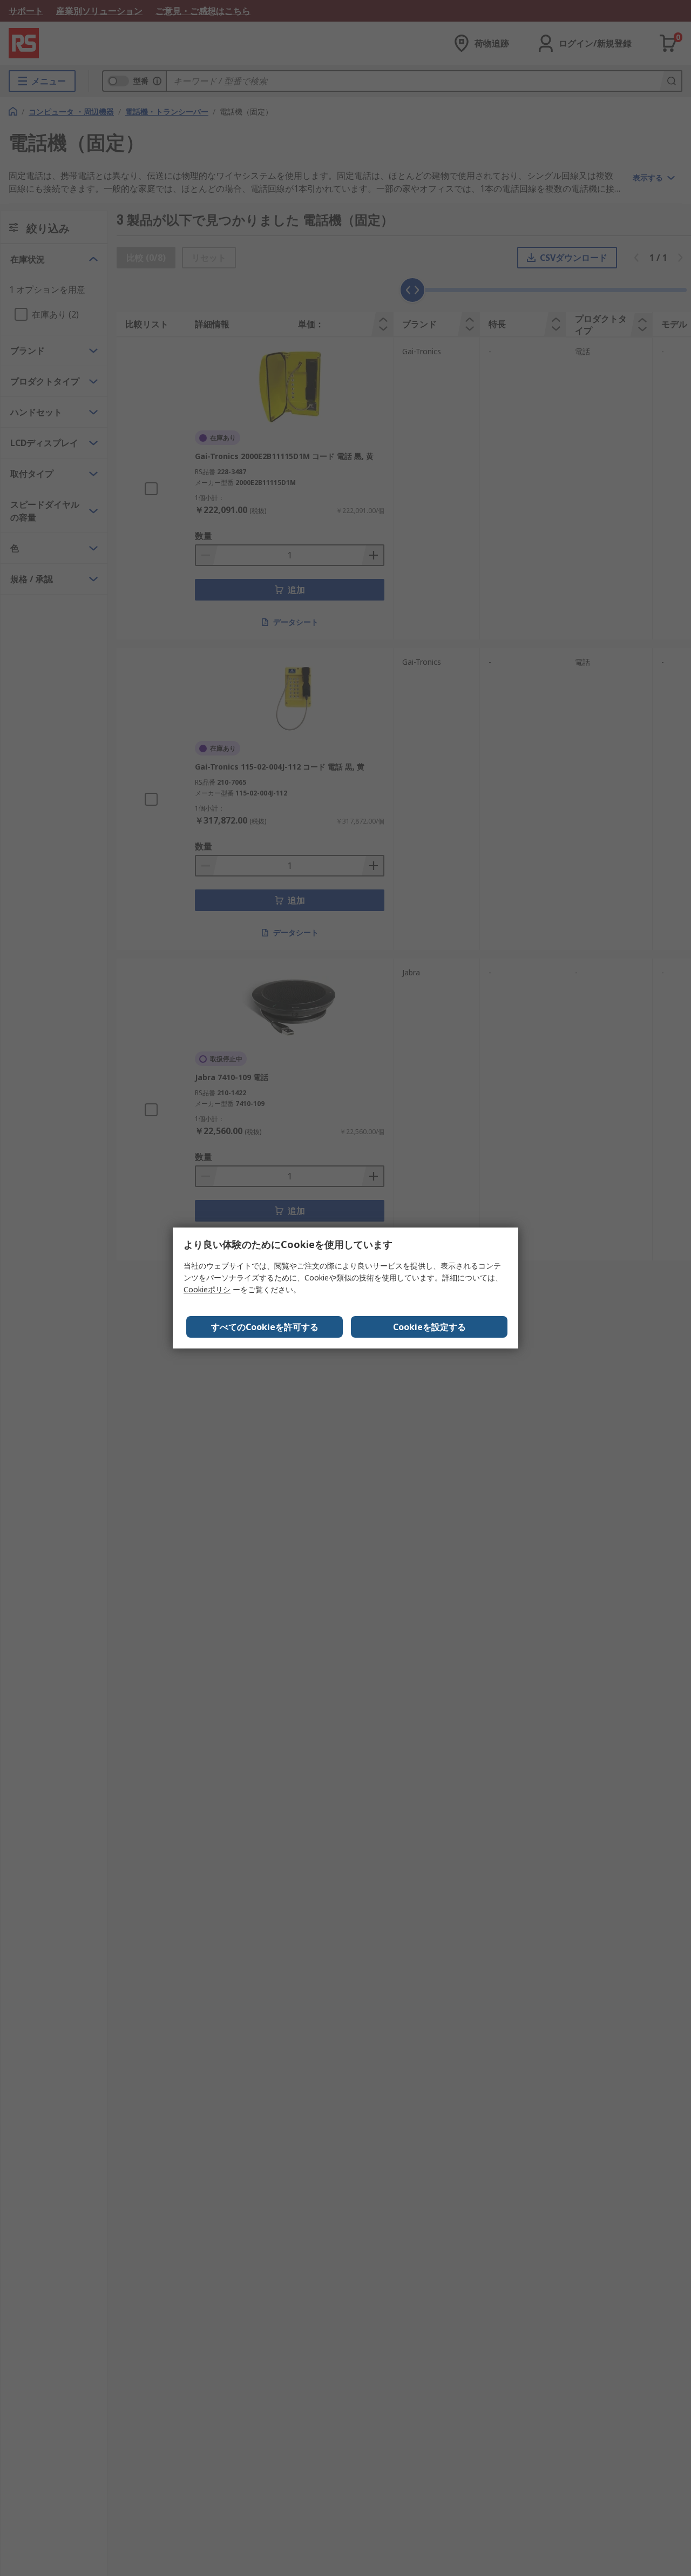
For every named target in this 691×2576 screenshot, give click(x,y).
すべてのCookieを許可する (265, 1327)
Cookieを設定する (429, 1327)
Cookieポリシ (207, 1289)
